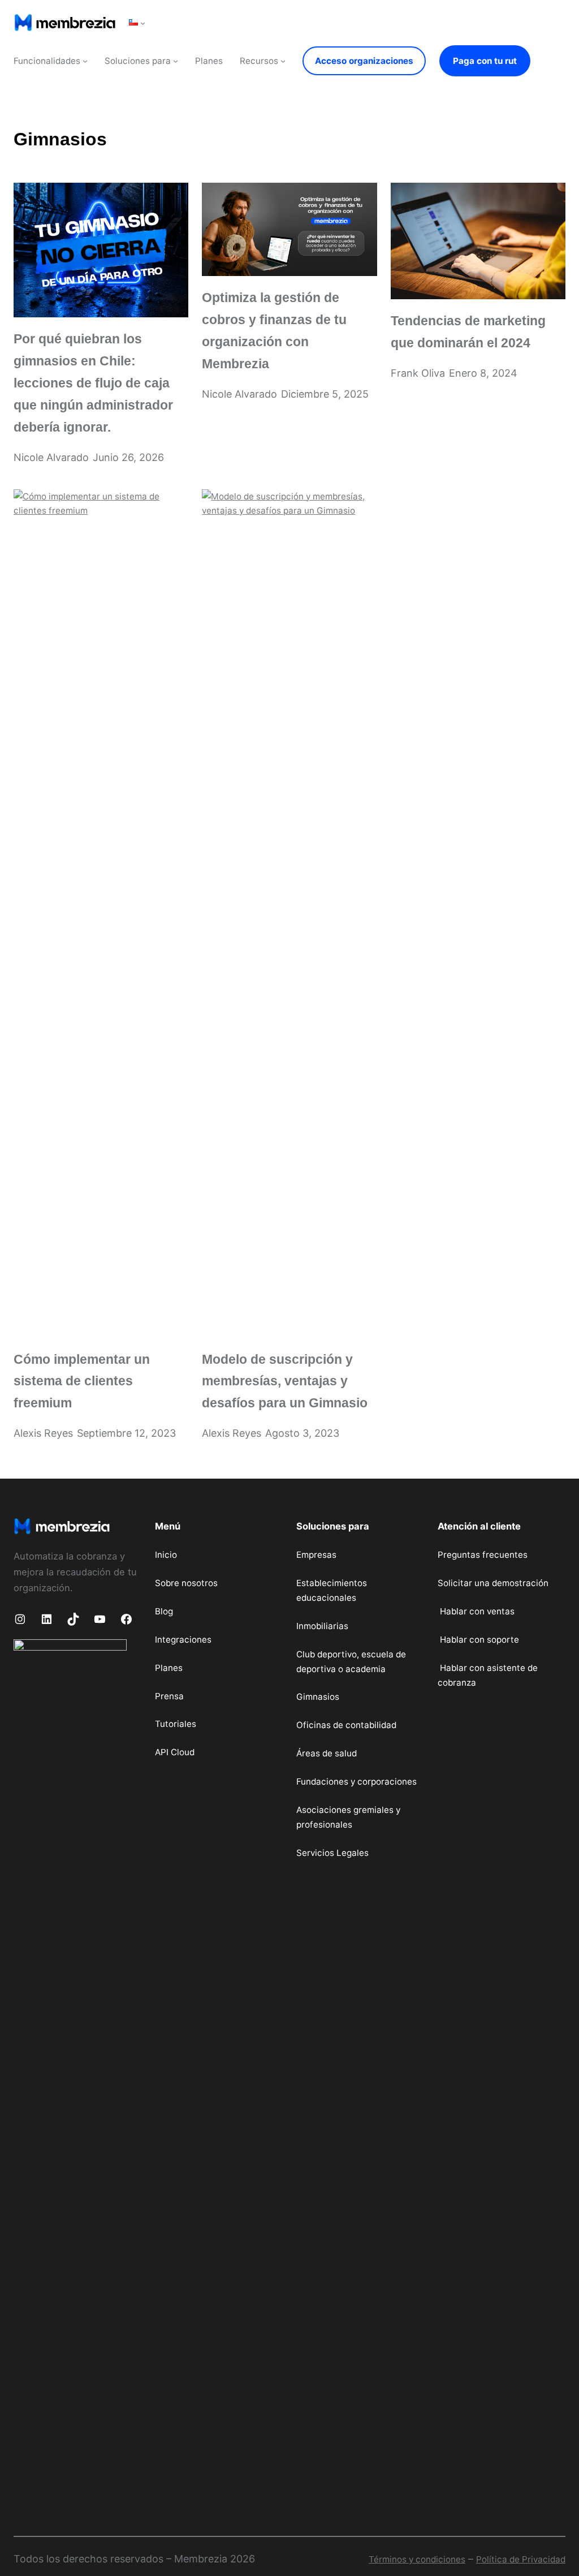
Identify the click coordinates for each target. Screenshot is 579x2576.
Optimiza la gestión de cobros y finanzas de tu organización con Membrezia (274, 331)
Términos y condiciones (417, 2559)
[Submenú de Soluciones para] (176, 61)
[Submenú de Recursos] (283, 61)
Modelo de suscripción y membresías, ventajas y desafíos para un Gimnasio (285, 1381)
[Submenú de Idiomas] (143, 22)
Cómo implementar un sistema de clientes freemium (82, 1381)
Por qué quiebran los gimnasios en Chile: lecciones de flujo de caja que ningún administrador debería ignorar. (93, 383)
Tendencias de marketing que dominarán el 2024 (468, 332)
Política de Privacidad (521, 2559)
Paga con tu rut (485, 61)
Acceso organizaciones (364, 61)
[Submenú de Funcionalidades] (85, 61)
